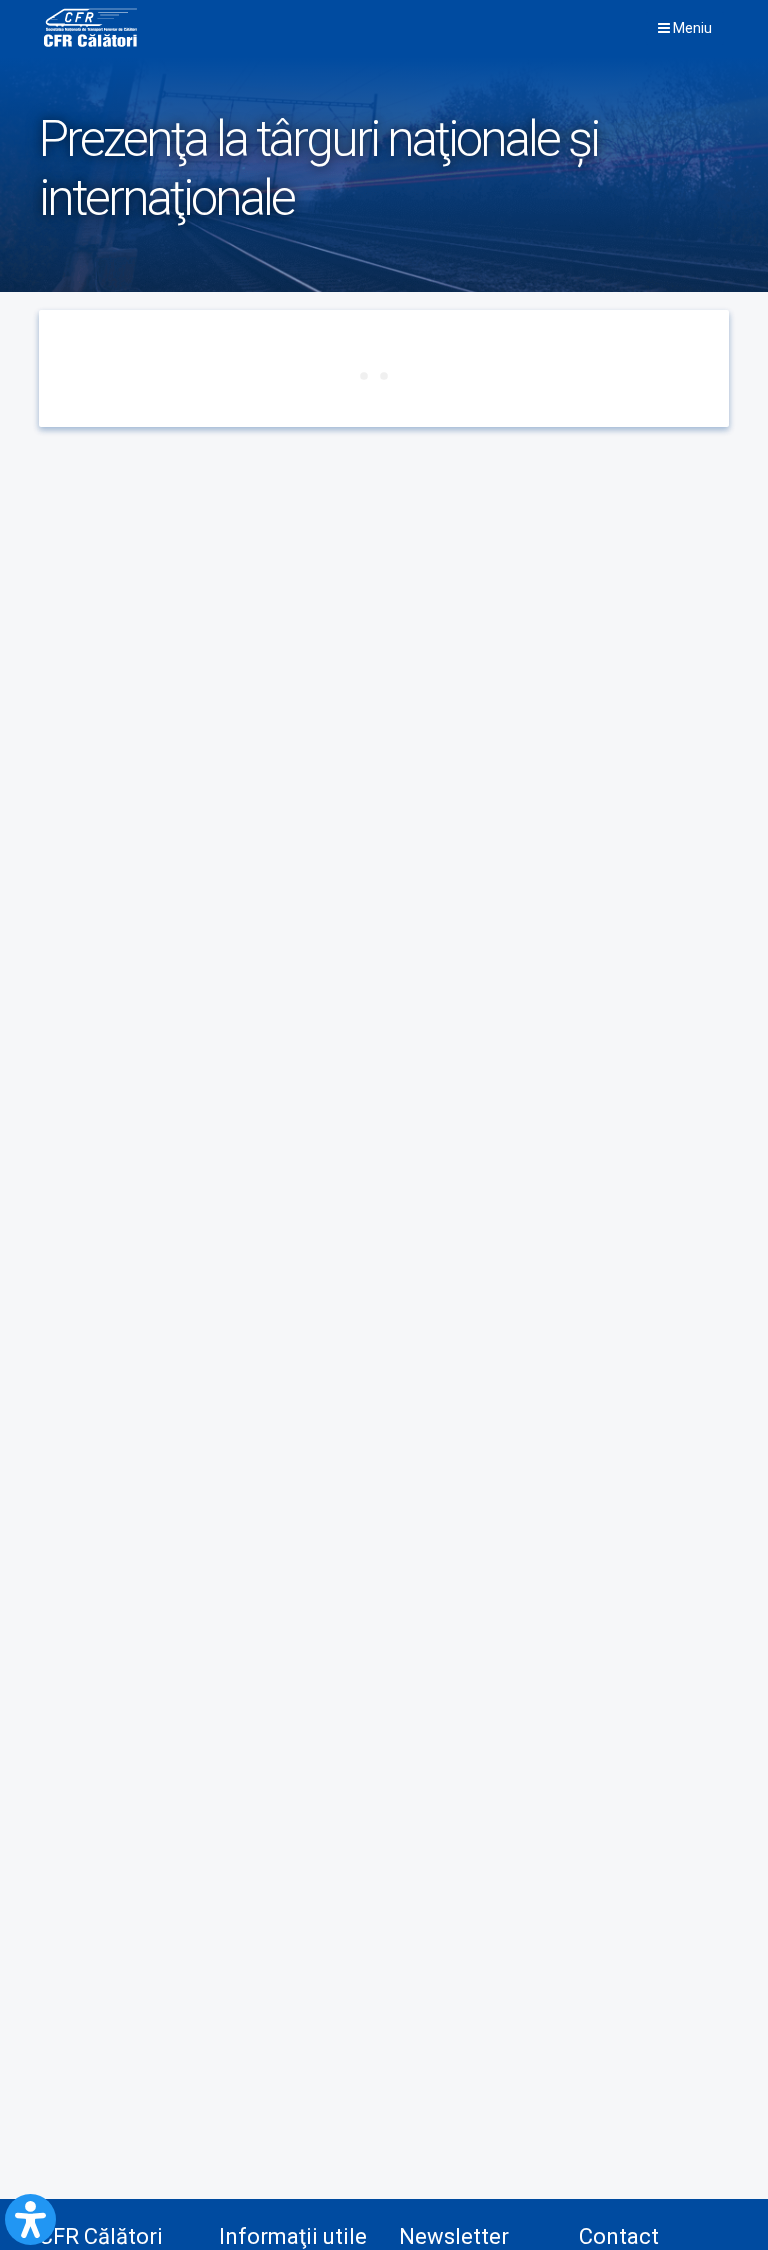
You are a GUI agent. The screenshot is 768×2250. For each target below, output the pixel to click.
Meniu (691, 28)
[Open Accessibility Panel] (30, 2219)
